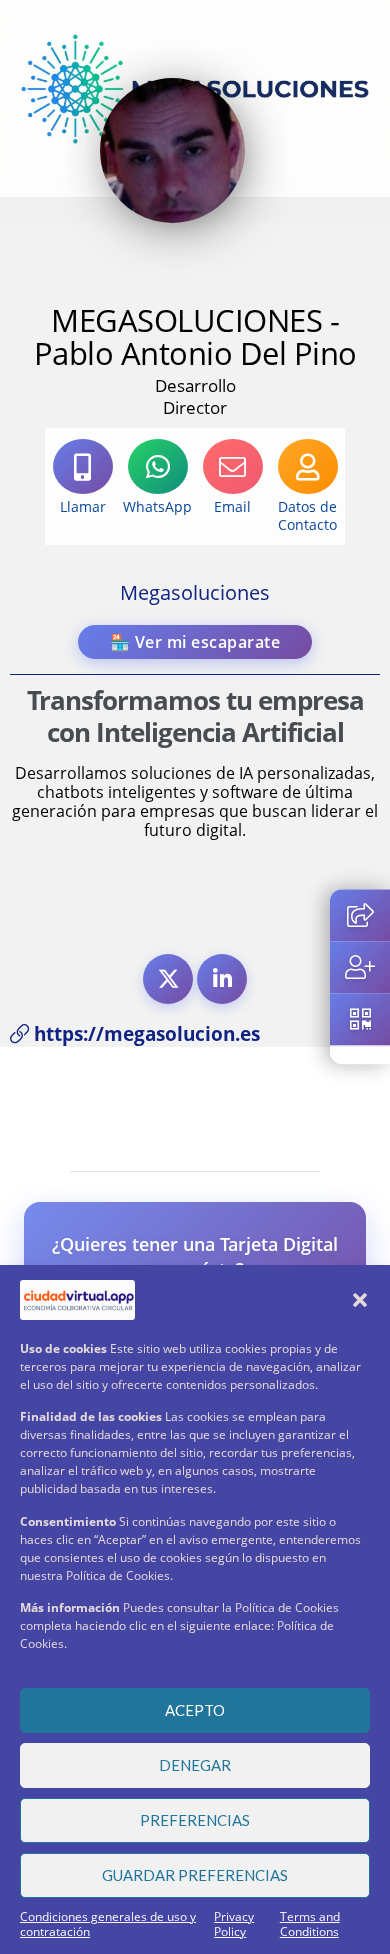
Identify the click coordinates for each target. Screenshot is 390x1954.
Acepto (195, 1710)
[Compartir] (360, 915)
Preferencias (195, 1820)
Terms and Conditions (310, 1924)
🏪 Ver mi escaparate (195, 642)
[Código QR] (360, 1019)
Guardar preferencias (195, 1875)
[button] (360, 1300)
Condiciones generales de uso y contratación (108, 1924)
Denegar (195, 1765)
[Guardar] (360, 967)
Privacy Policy (234, 1924)
